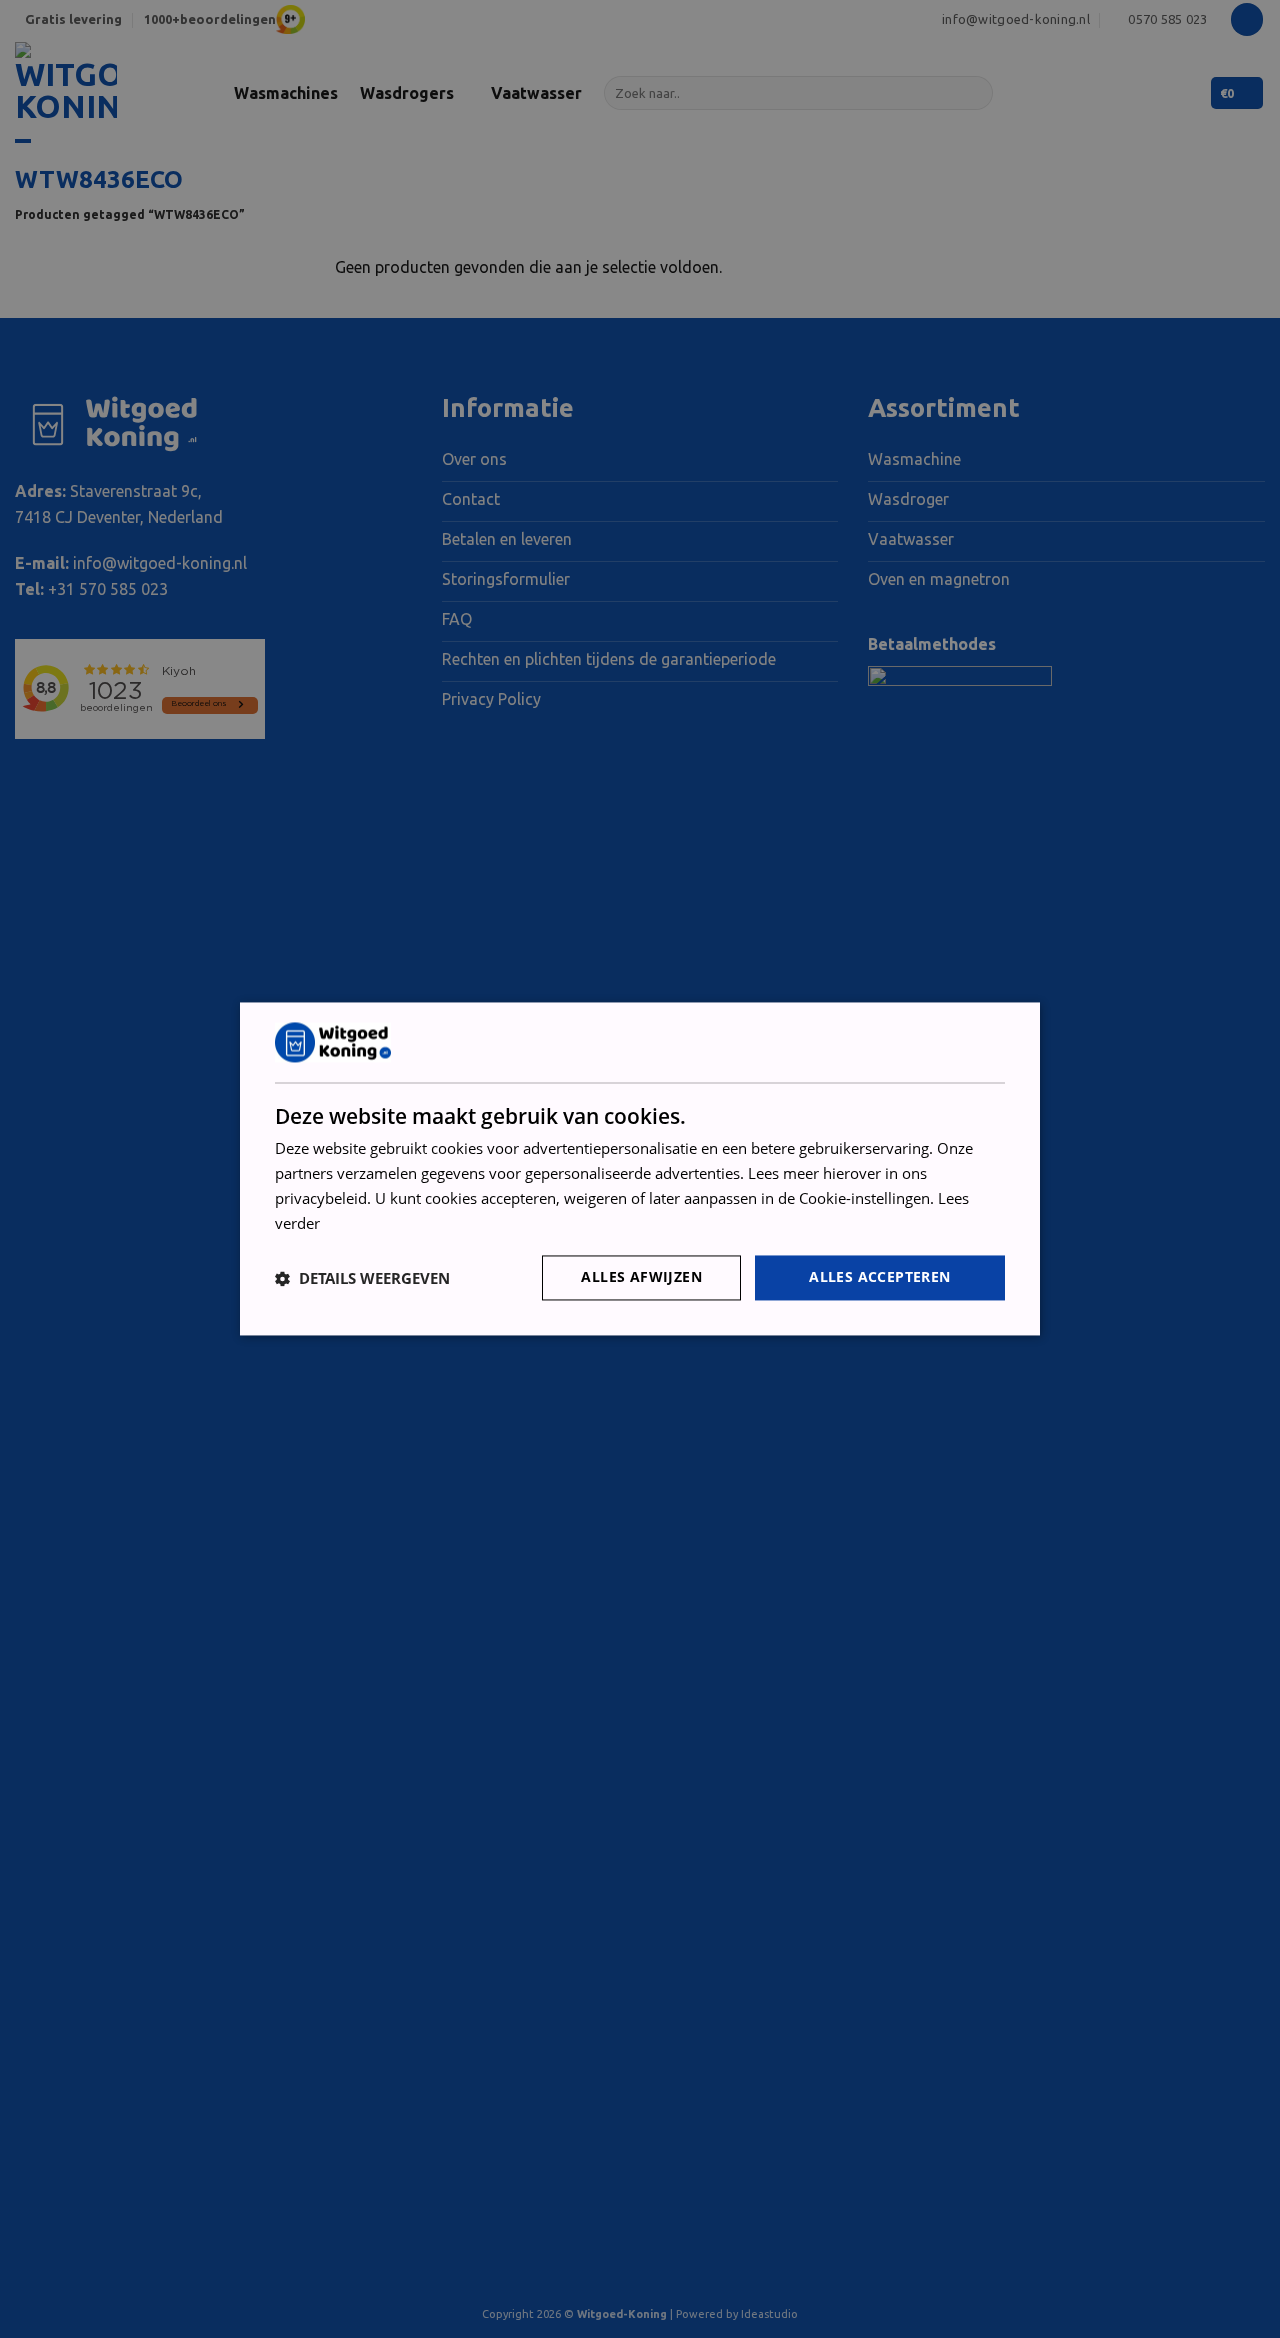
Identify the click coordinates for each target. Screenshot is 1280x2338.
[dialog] (640, 1168)
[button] (362, 1278)
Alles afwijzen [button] (641, 1277)
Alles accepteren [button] (879, 1277)
